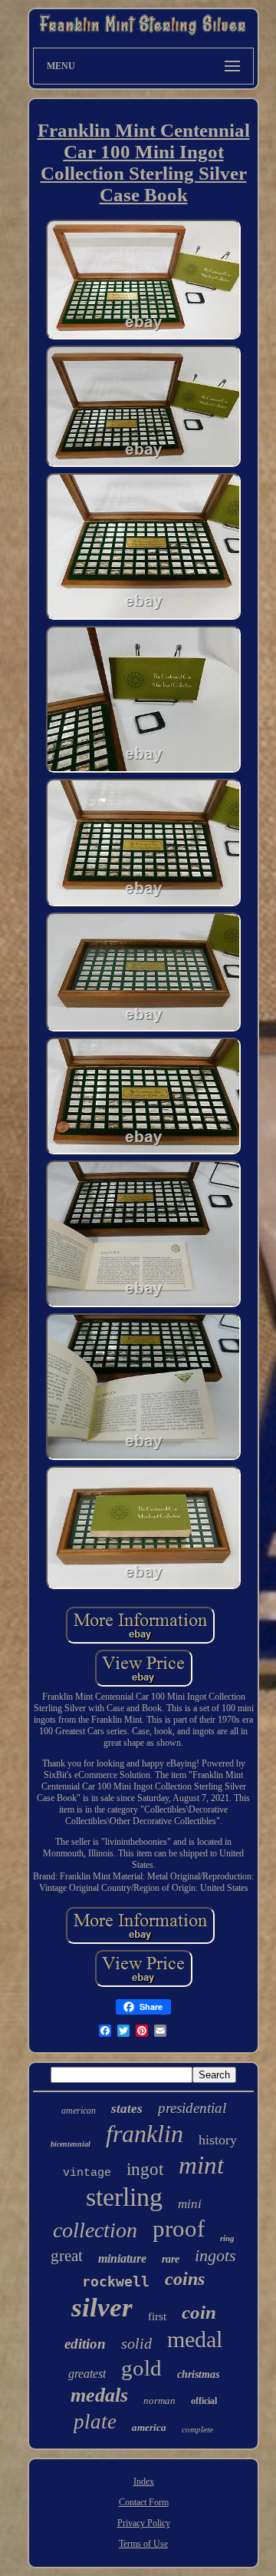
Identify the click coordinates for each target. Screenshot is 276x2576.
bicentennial (71, 2144)
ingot (145, 2169)
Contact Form (144, 2502)
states (127, 2109)
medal (195, 2339)
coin (199, 2312)
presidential (192, 2108)
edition (85, 2344)
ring (227, 2238)
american (79, 2111)
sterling (124, 2197)
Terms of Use (143, 2544)
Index (144, 2482)
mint (201, 2165)
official (204, 2401)
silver (102, 2308)
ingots (215, 2255)
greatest (87, 2374)
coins (185, 2279)
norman (159, 2401)
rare (171, 2259)
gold (141, 2368)
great (67, 2256)
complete (197, 2429)
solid (136, 2343)
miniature (122, 2258)
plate (95, 2422)
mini (190, 2204)
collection (95, 2230)
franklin (145, 2134)
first (157, 2316)
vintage (87, 2173)
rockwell (116, 2281)
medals (99, 2395)
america (149, 2427)
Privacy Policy (144, 2523)
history (218, 2140)
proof (179, 2228)
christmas (198, 2374)
